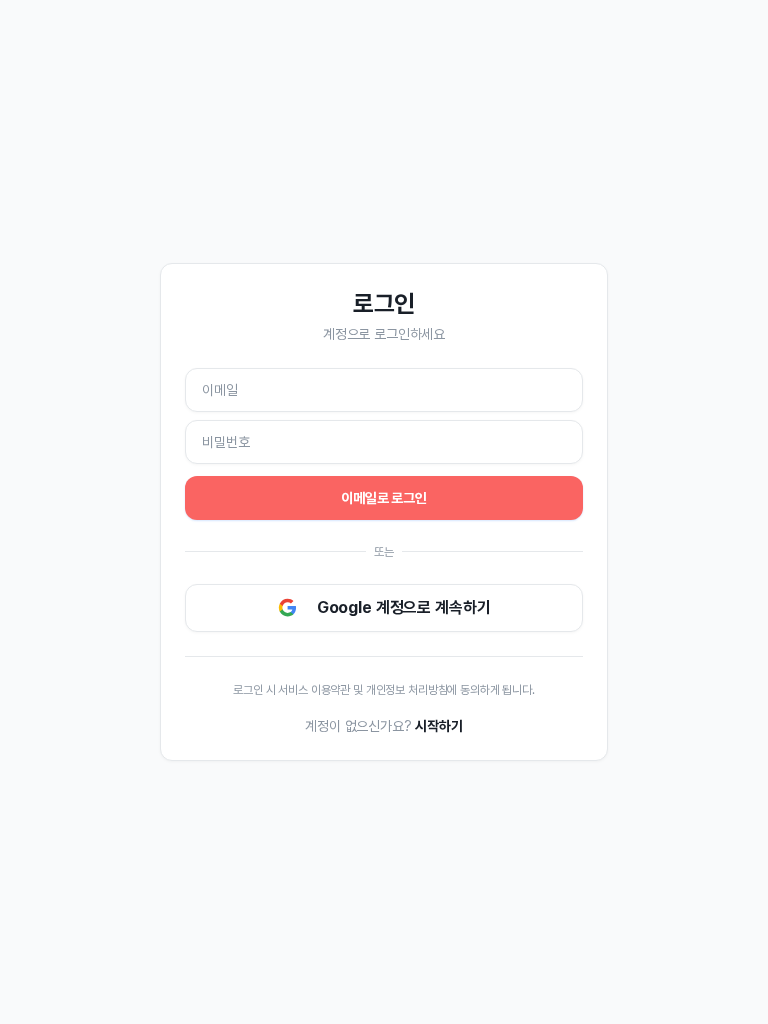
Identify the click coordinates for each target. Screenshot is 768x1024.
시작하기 (438, 726)
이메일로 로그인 (384, 498)
